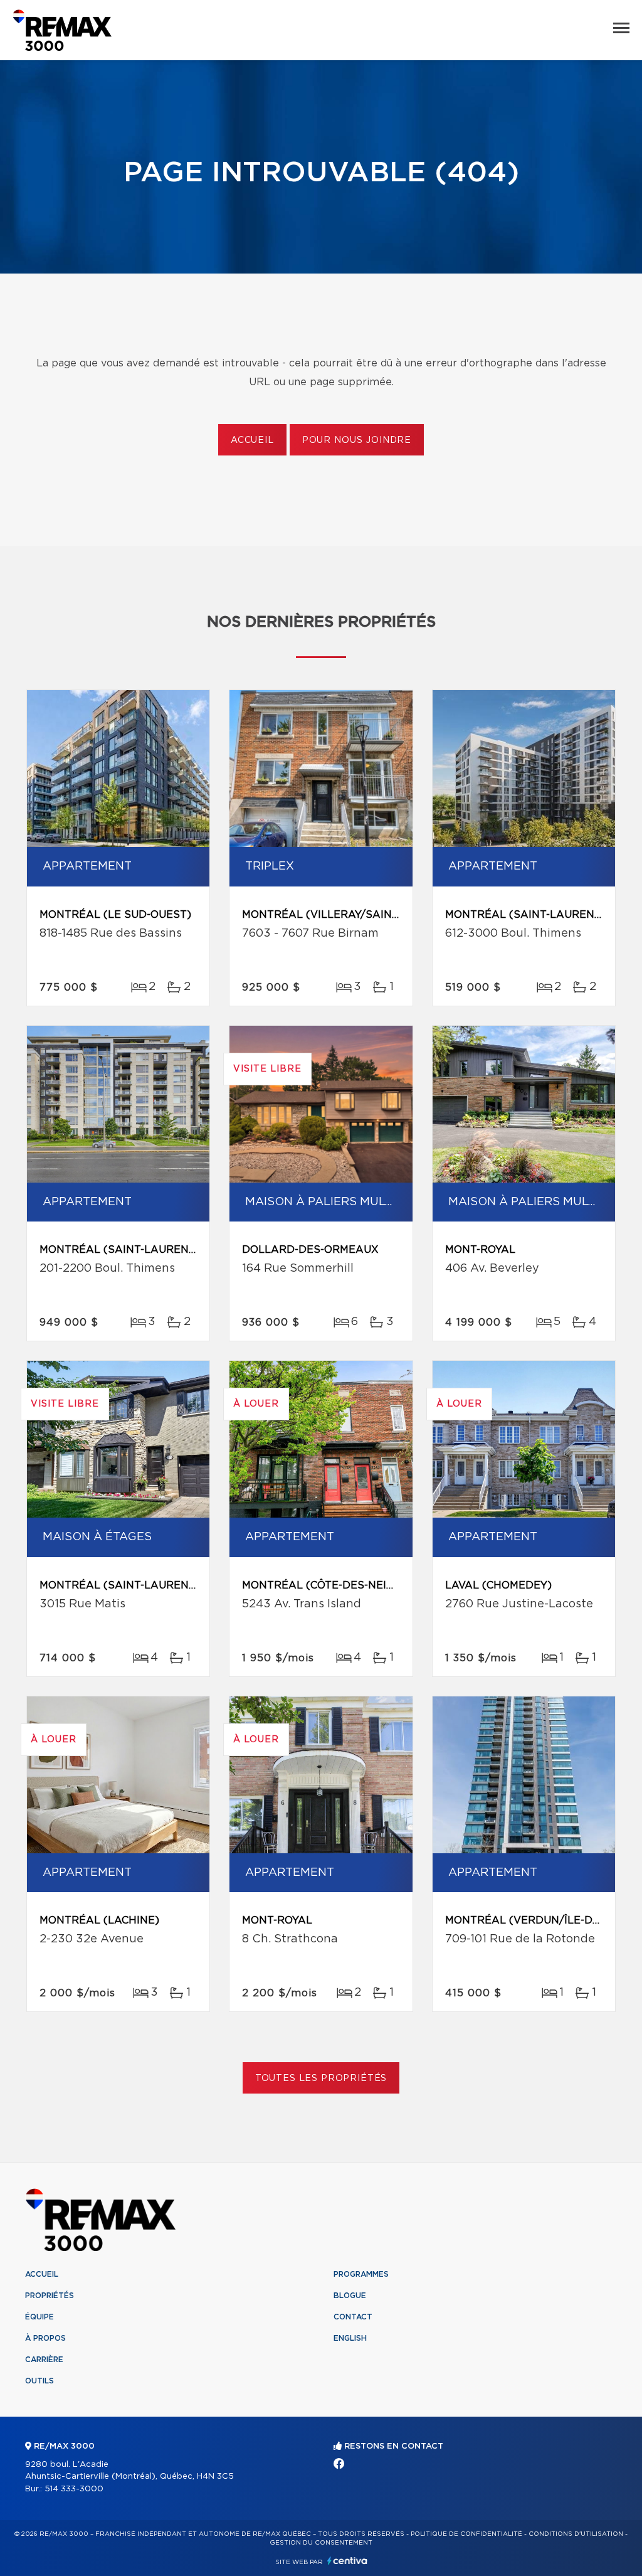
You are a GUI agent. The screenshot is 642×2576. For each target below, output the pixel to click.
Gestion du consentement (321, 2543)
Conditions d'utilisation (576, 2534)
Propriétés (50, 2296)
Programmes (361, 2274)
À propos (45, 2338)
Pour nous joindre (357, 440)
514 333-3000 (74, 2489)
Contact (353, 2317)
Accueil (252, 440)
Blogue (350, 2296)
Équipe (39, 2317)
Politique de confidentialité (466, 2534)
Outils (39, 2381)
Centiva (347, 2561)
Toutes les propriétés (321, 2078)
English (350, 2338)
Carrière (44, 2360)
